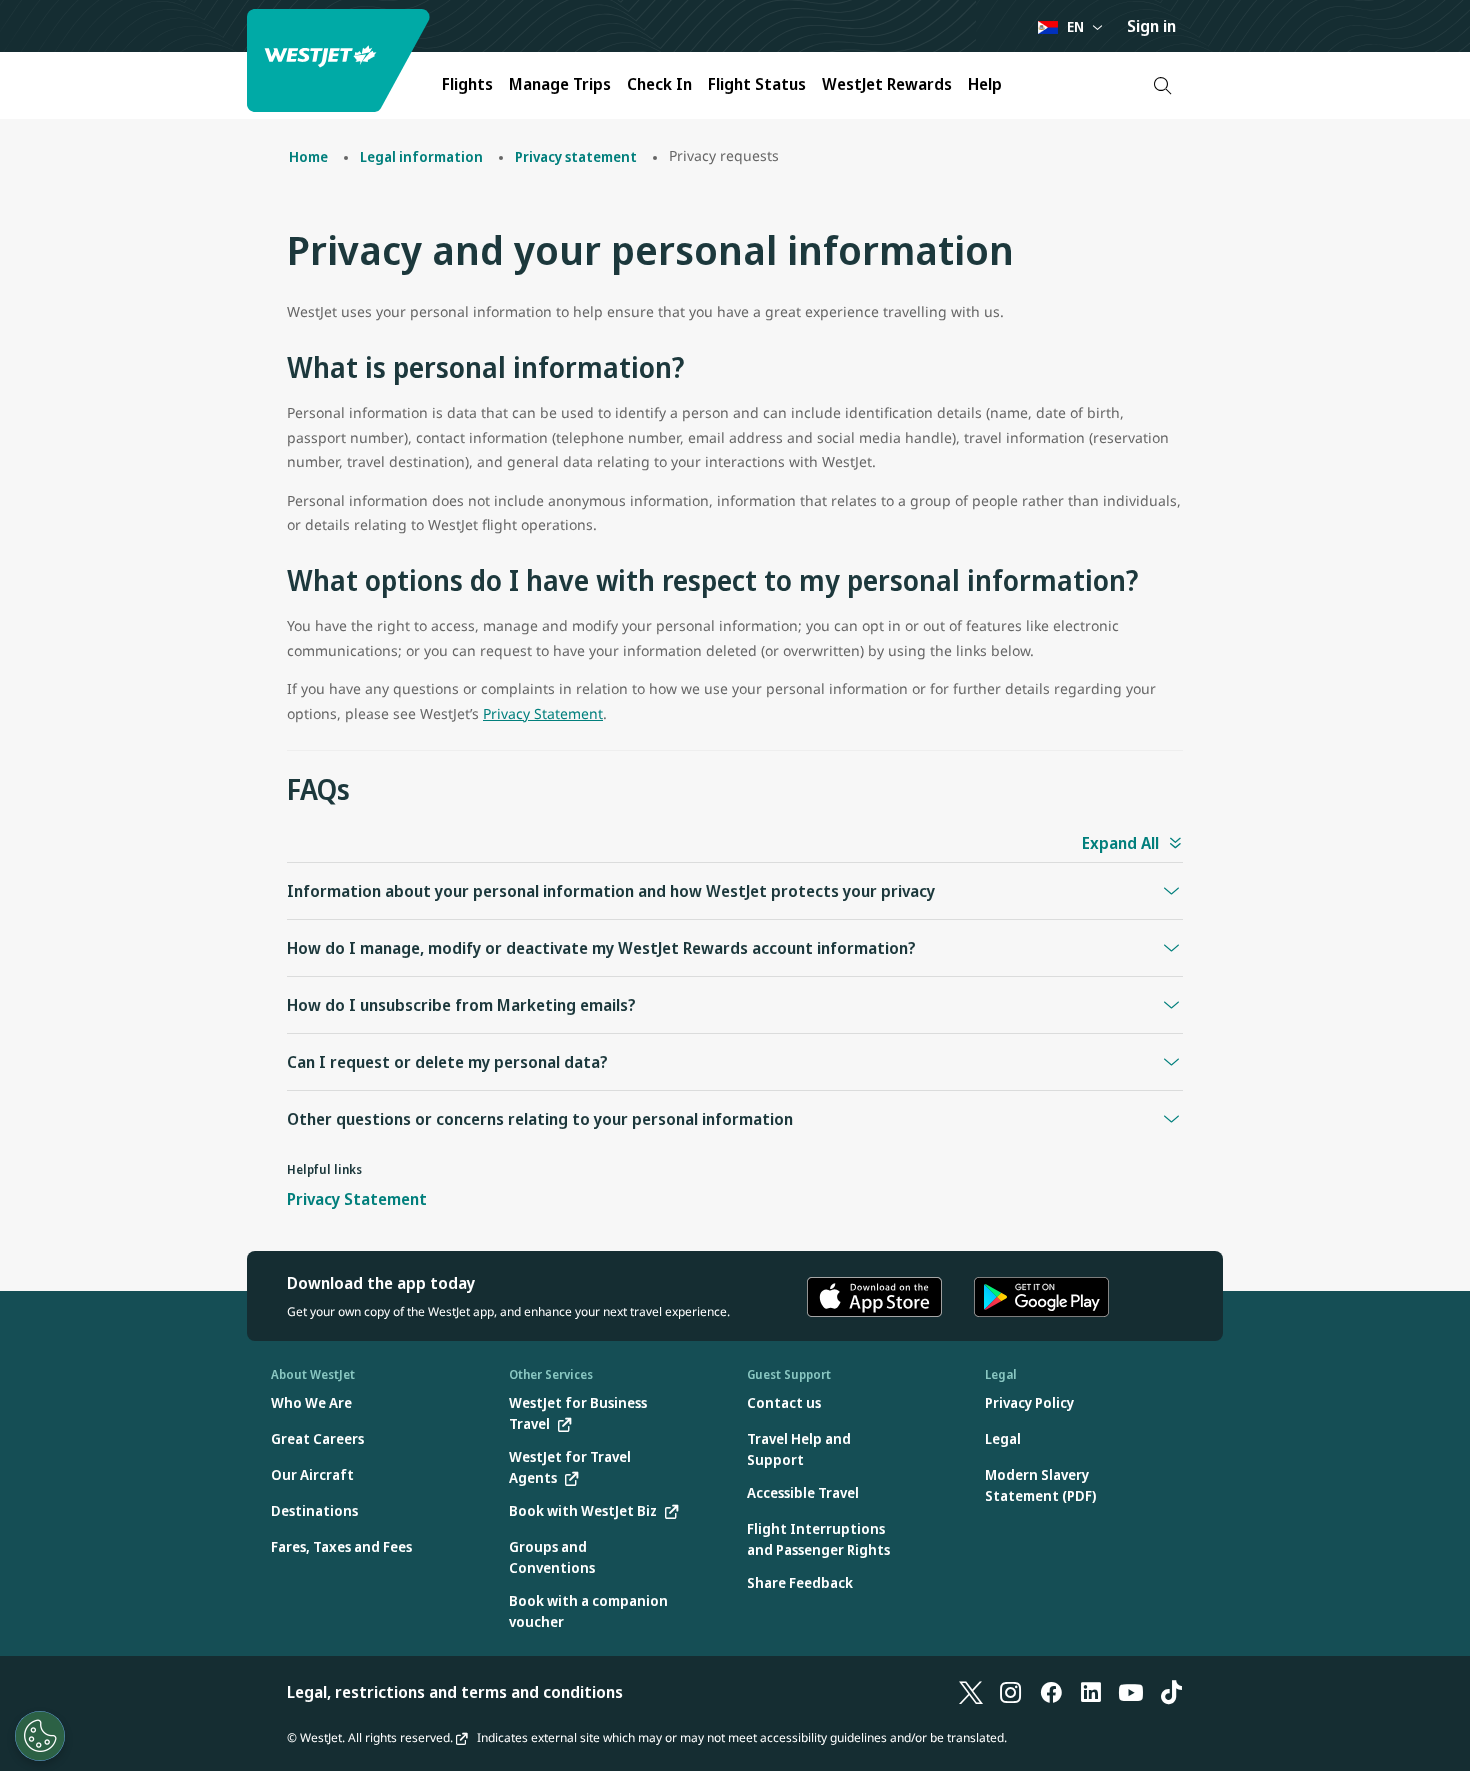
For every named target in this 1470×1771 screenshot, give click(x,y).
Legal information (421, 156)
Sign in (1151, 26)
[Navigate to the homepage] (341, 60)
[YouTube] (1131, 1692)
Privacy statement (576, 156)
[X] (971, 1692)
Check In (659, 84)
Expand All (1120, 843)
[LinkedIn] (1091, 1692)
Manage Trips (560, 84)
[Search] (1162, 85)
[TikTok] (1171, 1692)
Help (985, 84)
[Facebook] (1051, 1692)
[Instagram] (1011, 1692)
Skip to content (18, 38)
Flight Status (757, 84)
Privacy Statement (543, 713)
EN (1075, 26)
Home (308, 156)
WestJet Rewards (887, 84)
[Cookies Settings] (40, 1736)
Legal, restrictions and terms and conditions (455, 1692)
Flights (467, 84)
